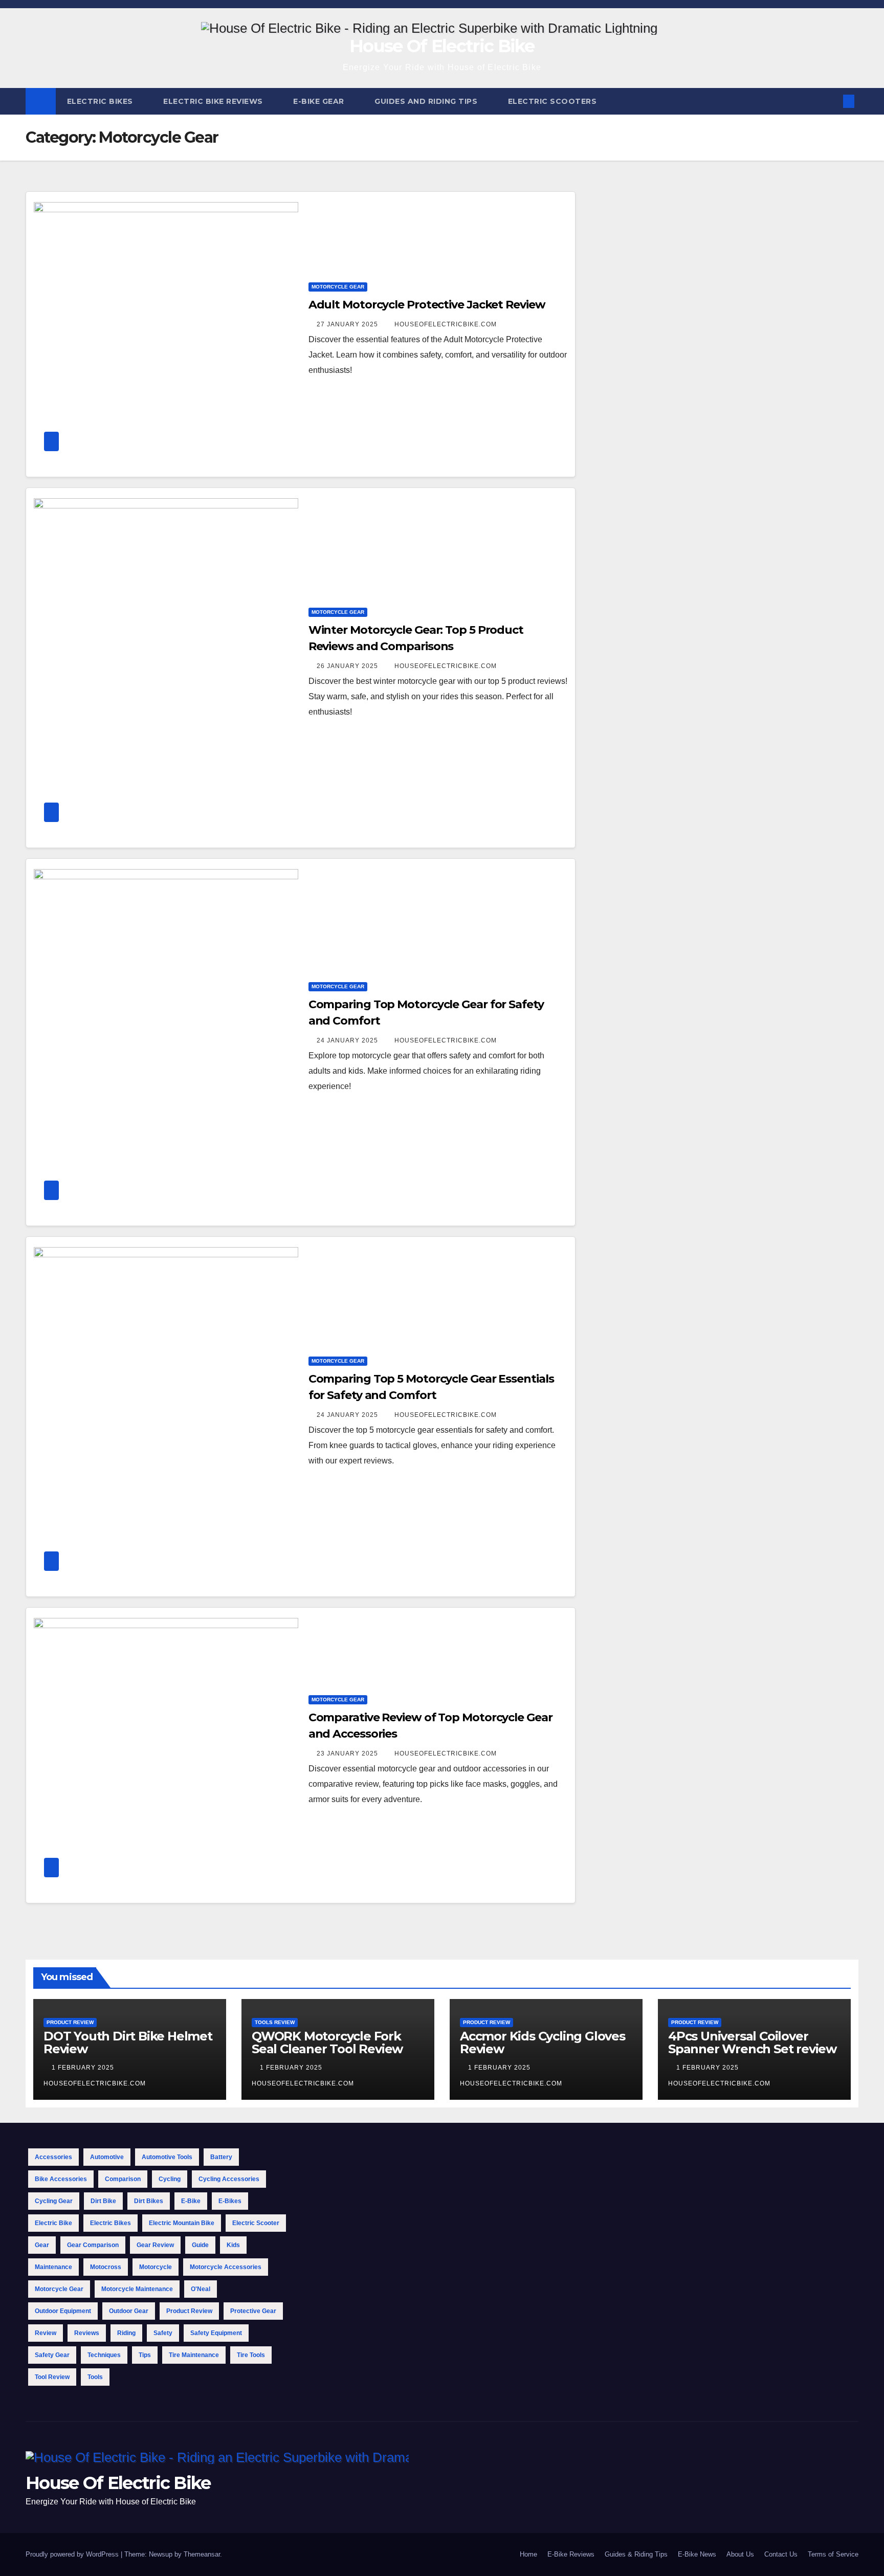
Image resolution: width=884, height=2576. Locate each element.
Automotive (107, 2157)
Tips (145, 2355)
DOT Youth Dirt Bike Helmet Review (128, 2042)
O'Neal (201, 2289)
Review (46, 2333)
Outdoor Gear (129, 2311)
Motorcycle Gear (338, 287)
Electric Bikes (101, 101)
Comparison (123, 2179)
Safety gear (52, 2355)
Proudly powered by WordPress (73, 2554)
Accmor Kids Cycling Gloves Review (543, 2042)
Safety (163, 2333)
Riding (126, 2333)
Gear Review (155, 2245)
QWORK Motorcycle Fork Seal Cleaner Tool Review (327, 2042)
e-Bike (191, 2201)
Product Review (70, 2022)
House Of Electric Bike (442, 46)
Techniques (104, 2355)
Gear (42, 2245)
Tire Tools (251, 2355)
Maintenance (53, 2267)
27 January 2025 (348, 324)
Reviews (87, 2333)
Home (528, 2554)
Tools (95, 2377)
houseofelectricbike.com (446, 324)
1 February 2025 (84, 2068)
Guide (200, 2245)
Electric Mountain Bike (182, 2223)
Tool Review (52, 2377)
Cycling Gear (54, 2201)
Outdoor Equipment (63, 2311)
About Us (740, 2554)
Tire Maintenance (194, 2355)
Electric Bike (53, 2223)
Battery (221, 2157)
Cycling (170, 2179)
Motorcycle (156, 2267)
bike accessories (61, 2179)
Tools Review (275, 2022)
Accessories (53, 2157)
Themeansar (202, 2554)
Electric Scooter (256, 2223)
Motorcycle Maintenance (137, 2289)
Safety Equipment (216, 2333)
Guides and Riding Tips (427, 101)
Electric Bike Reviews (214, 101)
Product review (189, 2311)
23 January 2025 (348, 1753)
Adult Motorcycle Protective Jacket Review (427, 305)
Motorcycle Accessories (226, 2267)
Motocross (106, 2267)
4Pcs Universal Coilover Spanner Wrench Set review (752, 2042)
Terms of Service (833, 2554)
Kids (233, 2245)
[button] (832, 101)
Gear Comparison (93, 2245)
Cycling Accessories (229, 2179)
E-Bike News (697, 2554)
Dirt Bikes (149, 2201)
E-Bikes (230, 2201)
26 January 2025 (348, 666)
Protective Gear (253, 2311)
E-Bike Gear (320, 101)
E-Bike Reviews (571, 2554)
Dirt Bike (103, 2201)
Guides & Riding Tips (636, 2554)
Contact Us (781, 2554)
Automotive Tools (167, 2157)
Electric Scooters (554, 101)
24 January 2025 (348, 1040)
